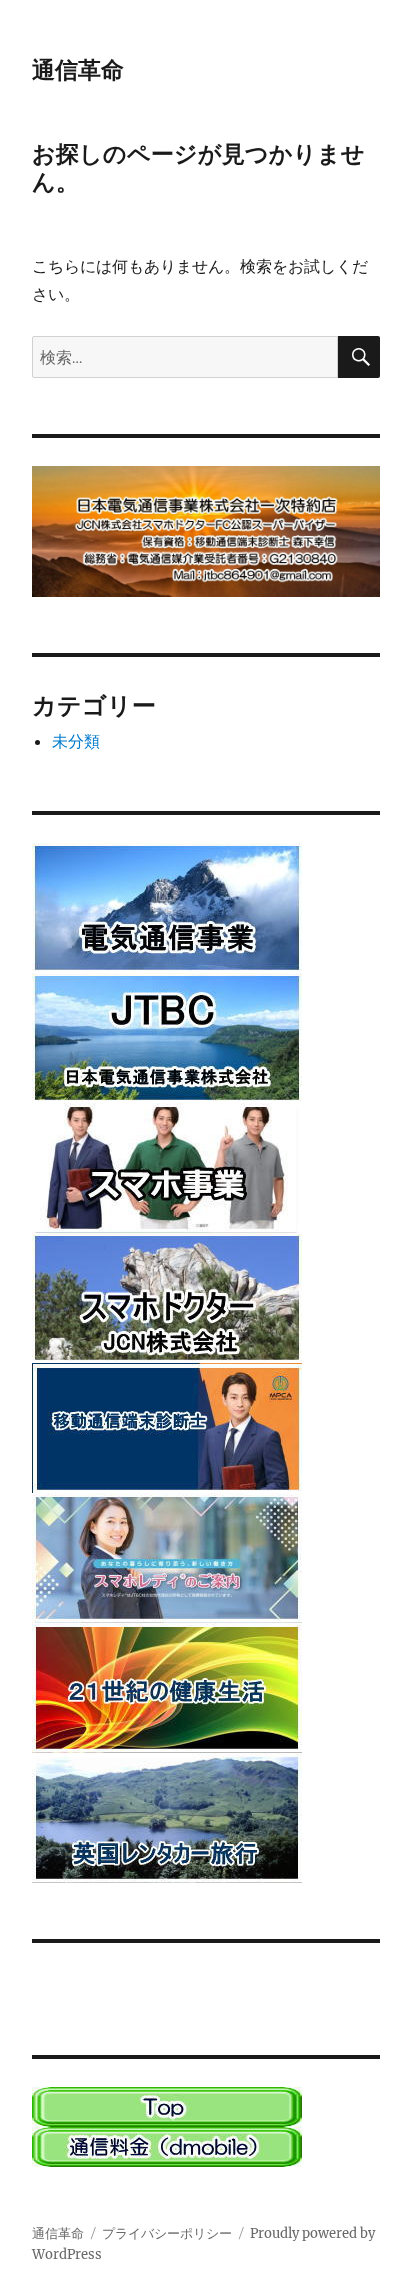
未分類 (76, 741)
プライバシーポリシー (167, 2233)
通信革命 (78, 70)
